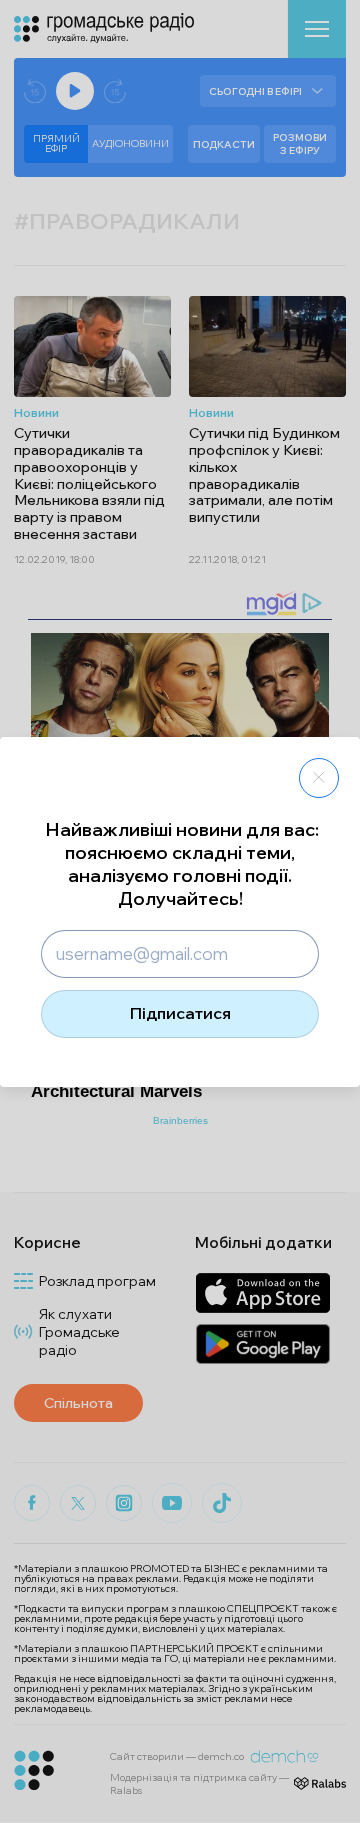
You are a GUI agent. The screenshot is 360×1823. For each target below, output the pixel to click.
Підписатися (180, 1013)
